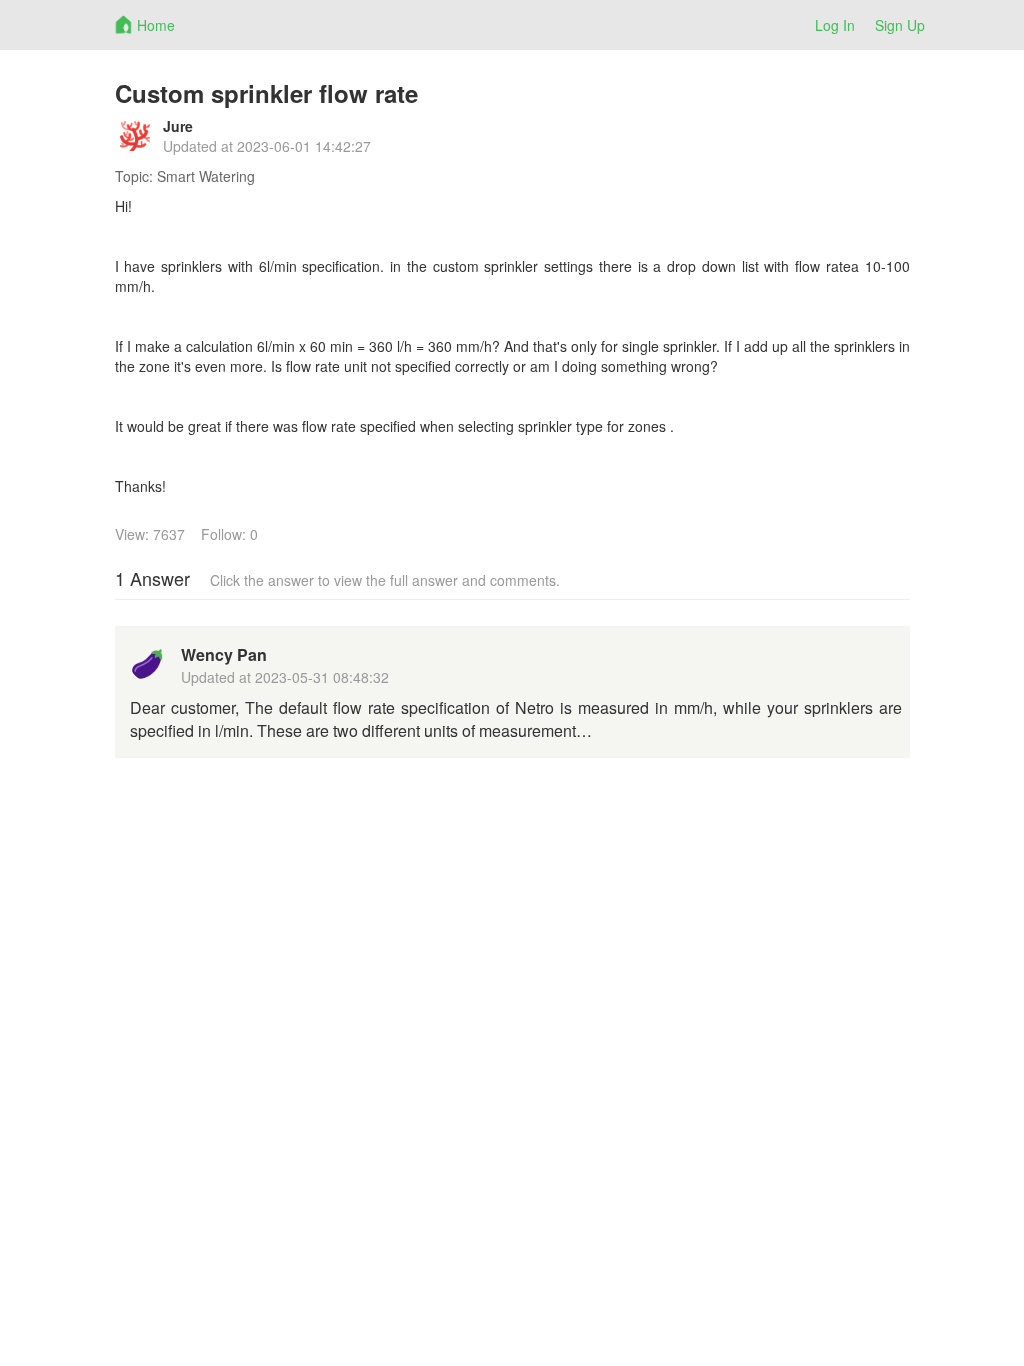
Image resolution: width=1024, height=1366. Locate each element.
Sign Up (900, 25)
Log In (835, 25)
